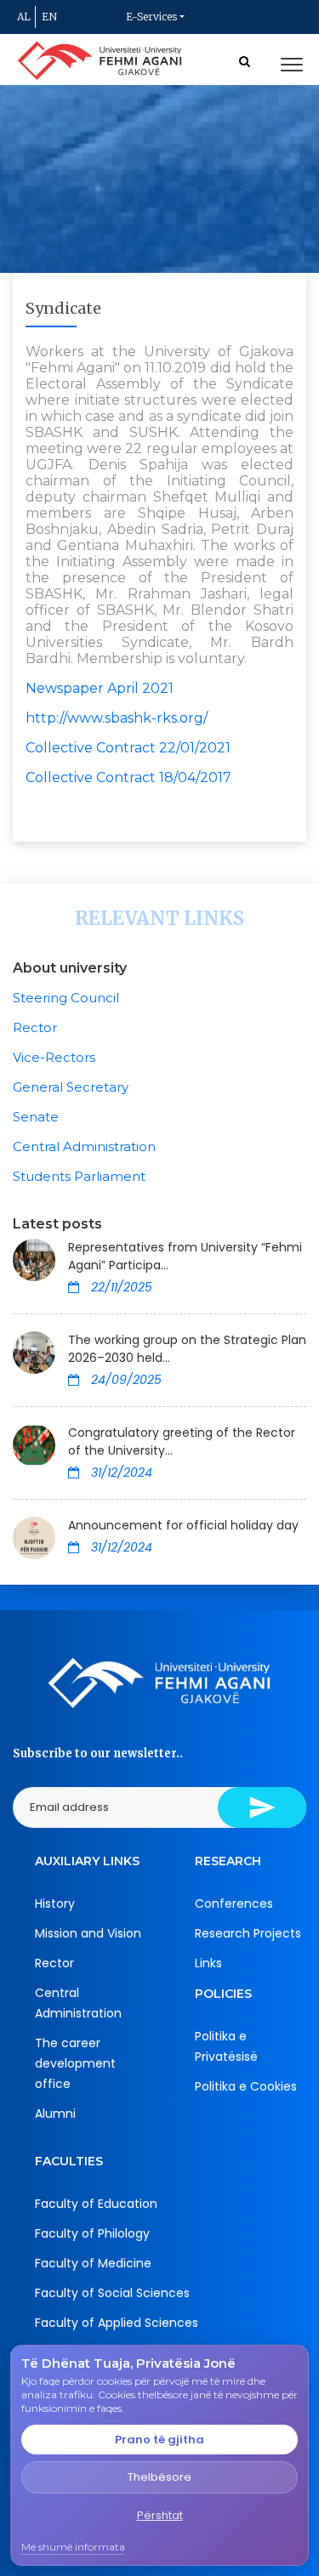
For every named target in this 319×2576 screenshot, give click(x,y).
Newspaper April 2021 (100, 688)
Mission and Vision (88, 1933)
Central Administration (84, 1146)
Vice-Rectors (54, 1057)
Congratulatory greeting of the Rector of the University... (182, 1441)
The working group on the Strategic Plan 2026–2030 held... (187, 1349)
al (24, 17)
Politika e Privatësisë (226, 2046)
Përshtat (160, 2515)
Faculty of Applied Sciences (117, 2323)
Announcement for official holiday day (183, 1525)
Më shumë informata (73, 2547)
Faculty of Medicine (93, 2263)
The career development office (75, 2063)
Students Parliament (79, 1176)
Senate (36, 1117)
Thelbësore (159, 2477)
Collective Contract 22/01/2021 (128, 748)
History (55, 1904)
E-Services (151, 17)
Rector (35, 1027)
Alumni (55, 2114)
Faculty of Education (96, 2204)
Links (208, 1963)
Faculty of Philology (92, 2233)
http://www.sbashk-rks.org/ (117, 718)
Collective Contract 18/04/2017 (128, 777)
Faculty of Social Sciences (112, 2293)
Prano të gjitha (159, 2440)
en (49, 17)
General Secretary (71, 1087)
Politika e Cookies (246, 2086)
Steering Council (66, 998)
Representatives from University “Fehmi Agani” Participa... (185, 1256)
